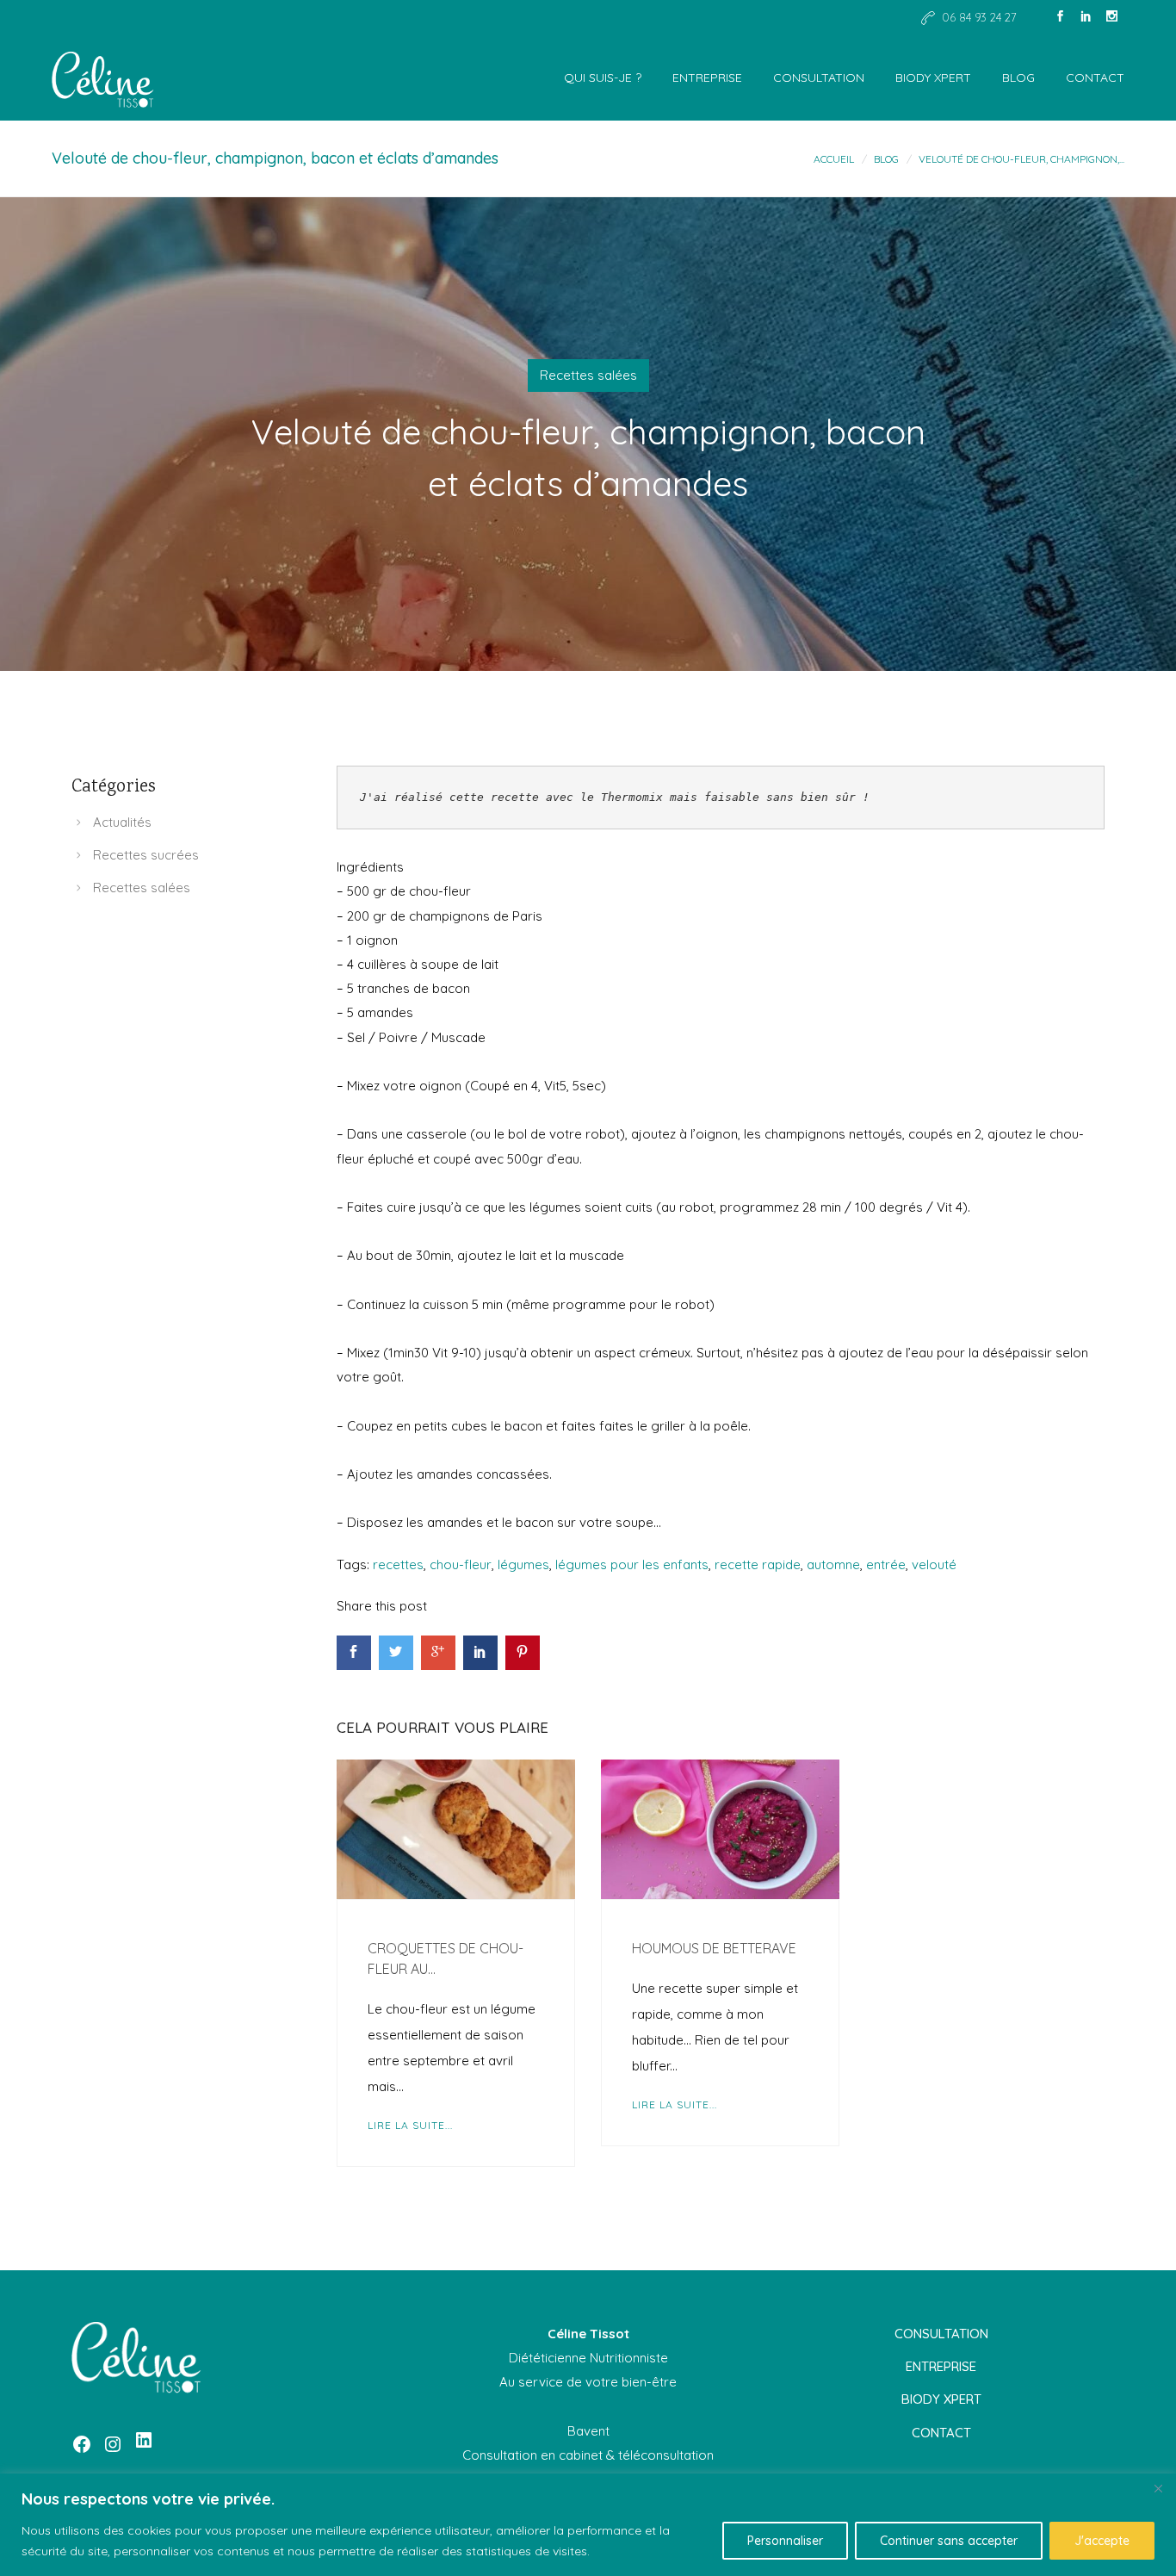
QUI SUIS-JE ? (603, 78)
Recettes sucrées (146, 855)
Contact (1095, 78)
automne (833, 1564)
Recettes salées (588, 375)
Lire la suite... (410, 2125)
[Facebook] (1060, 17)
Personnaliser (785, 2541)
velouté (934, 1564)
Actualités (122, 822)
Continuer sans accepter (949, 2541)
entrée (886, 1564)
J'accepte (1102, 2541)
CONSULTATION (819, 78)
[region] (588, 2525)
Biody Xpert (933, 78)
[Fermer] (1158, 2488)
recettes (398, 1564)
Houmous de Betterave (714, 1948)
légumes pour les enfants (632, 1564)
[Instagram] (1111, 17)
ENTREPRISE (707, 78)
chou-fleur (461, 1564)
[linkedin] (1086, 17)
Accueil (834, 159)
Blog (1018, 78)
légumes (523, 1564)
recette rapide (758, 1564)
